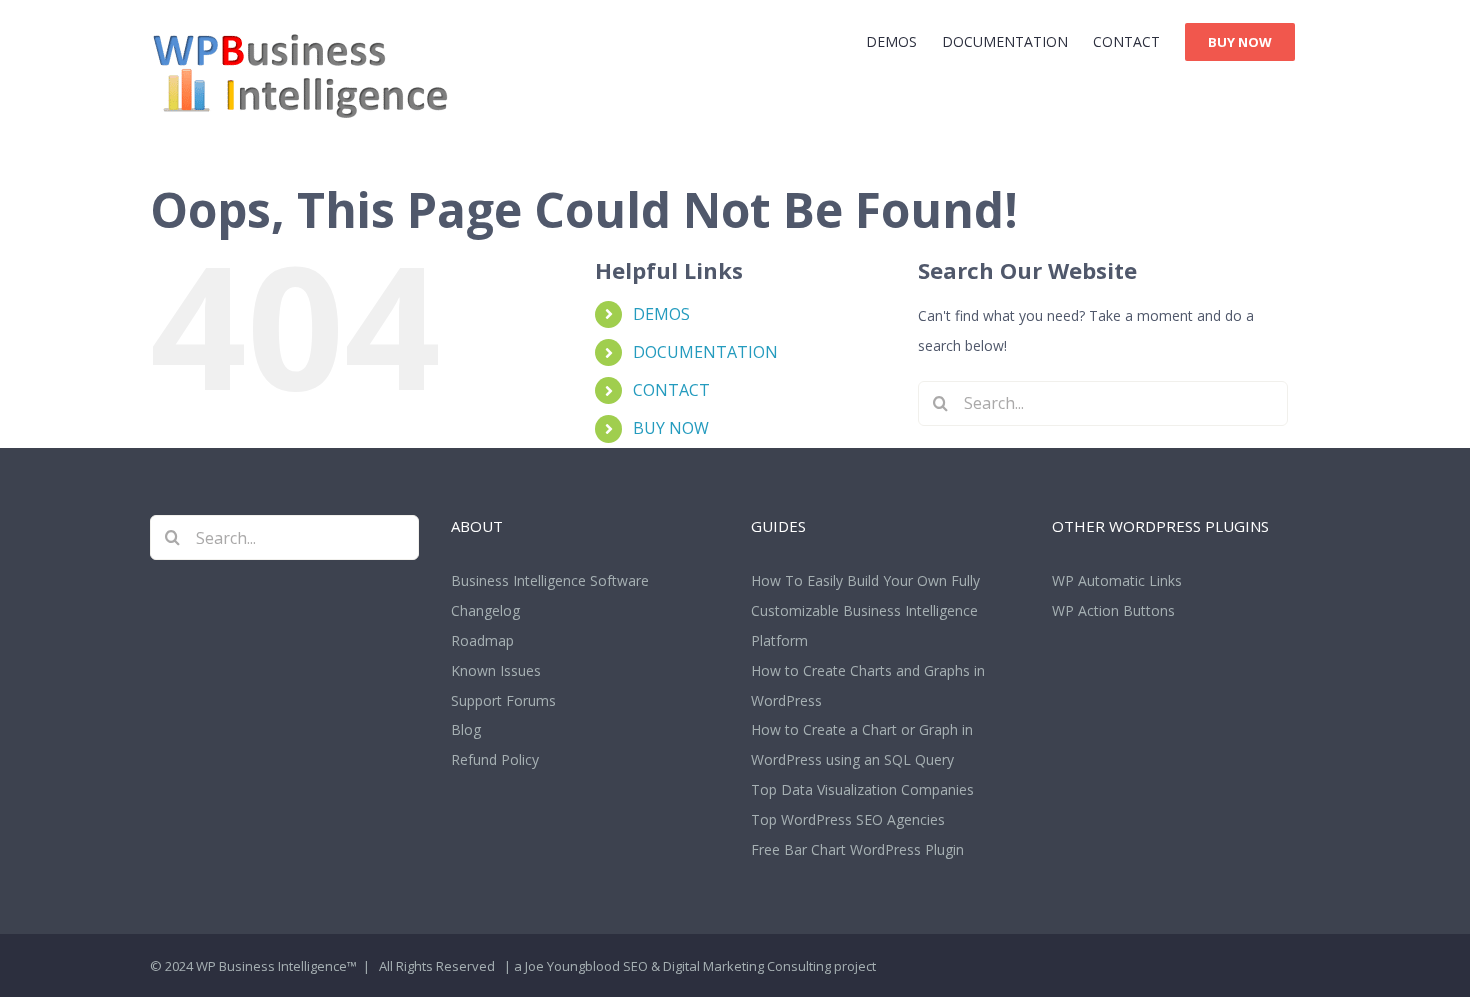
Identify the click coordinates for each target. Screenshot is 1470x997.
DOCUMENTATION (705, 352)
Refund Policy (495, 759)
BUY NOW (671, 428)
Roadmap (482, 640)
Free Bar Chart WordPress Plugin (857, 849)
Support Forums (503, 700)
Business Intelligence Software (550, 580)
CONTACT (671, 390)
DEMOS (661, 314)
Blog (466, 729)
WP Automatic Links (1117, 580)
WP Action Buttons (1113, 610)
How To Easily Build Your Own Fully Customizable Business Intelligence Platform (865, 610)
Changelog (485, 610)
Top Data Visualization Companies (862, 789)
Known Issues (496, 670)
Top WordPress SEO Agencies (848, 819)
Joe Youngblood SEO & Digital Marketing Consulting (678, 966)
